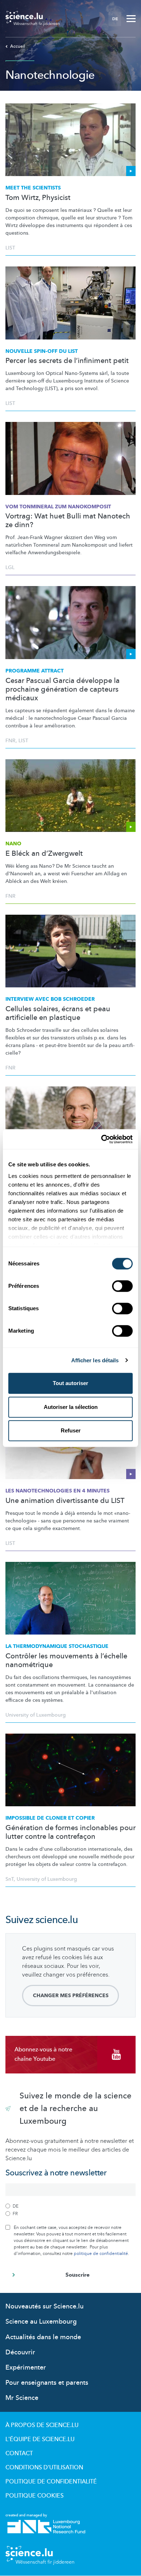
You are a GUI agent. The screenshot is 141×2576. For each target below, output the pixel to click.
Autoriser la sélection (71, 1407)
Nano (13, 844)
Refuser (71, 1430)
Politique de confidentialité (51, 2482)
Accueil (18, 46)
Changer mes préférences (71, 1996)
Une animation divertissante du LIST (65, 1501)
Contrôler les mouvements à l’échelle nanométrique (66, 1661)
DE (115, 19)
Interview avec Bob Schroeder (50, 999)
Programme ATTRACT (35, 671)
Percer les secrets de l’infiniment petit (67, 361)
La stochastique (57, 1646)
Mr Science (22, 2398)
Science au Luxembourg (41, 2322)
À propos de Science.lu (42, 2425)
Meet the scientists (33, 188)
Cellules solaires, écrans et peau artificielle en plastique (58, 1013)
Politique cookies (35, 2496)
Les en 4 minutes (57, 1491)
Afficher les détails (95, 1360)
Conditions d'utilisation (44, 2468)
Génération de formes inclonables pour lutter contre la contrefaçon (70, 1832)
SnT (10, 1879)
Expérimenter (26, 2368)
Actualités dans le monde (43, 2337)
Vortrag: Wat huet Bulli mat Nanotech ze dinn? (68, 521)
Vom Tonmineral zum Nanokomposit (58, 507)
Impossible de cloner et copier (50, 1818)
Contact (19, 2453)
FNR (10, 741)
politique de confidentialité (101, 2254)
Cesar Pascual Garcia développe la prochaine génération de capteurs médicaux (63, 689)
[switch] (122, 1286)
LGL (10, 567)
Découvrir (20, 2352)
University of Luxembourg (36, 1715)
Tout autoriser (70, 1383)
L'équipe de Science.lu (40, 2439)
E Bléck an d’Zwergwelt (44, 854)
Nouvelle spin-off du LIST (42, 351)
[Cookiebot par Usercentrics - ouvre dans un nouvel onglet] (101, 1139)
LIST (10, 248)
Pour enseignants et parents (47, 2383)
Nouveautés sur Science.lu (44, 2306)
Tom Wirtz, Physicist (38, 198)
